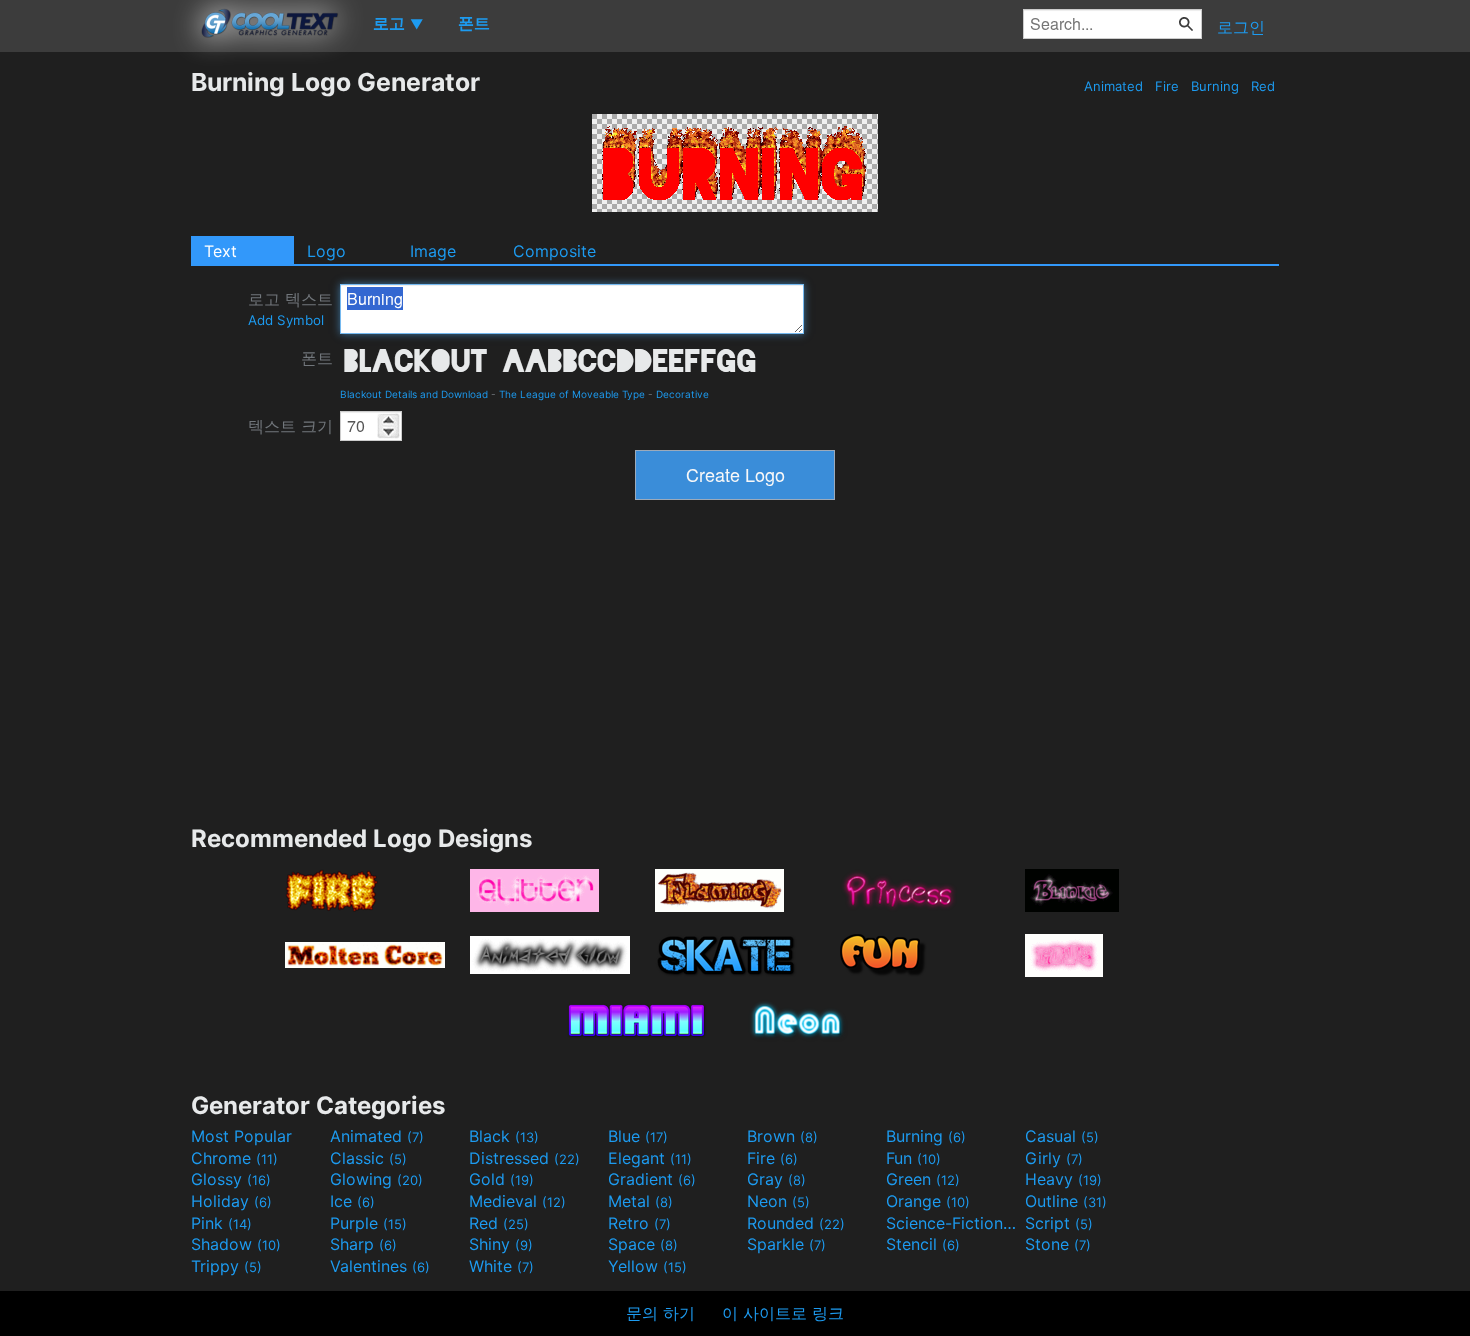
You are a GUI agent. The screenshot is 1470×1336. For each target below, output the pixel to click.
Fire (1167, 86)
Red (1263, 86)
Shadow (236, 1244)
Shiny (501, 1244)
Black (504, 1136)
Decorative (682, 394)
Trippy (226, 1266)
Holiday (231, 1201)
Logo (326, 251)
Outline (1066, 1201)
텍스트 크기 (290, 426)
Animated (1113, 86)
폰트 (317, 358)
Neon (778, 1201)
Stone (1058, 1244)
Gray (776, 1179)
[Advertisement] (95, 367)
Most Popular (241, 1136)
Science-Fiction (953, 1223)
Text (220, 251)
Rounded (796, 1223)
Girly (1054, 1158)
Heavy (1063, 1179)
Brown (782, 1136)
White (501, 1266)
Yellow (647, 1266)
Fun (913, 1158)
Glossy (231, 1179)
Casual (1062, 1136)
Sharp (363, 1244)
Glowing (376, 1179)
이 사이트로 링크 (783, 1313)
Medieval (517, 1201)
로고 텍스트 (290, 308)
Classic (368, 1158)
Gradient (652, 1179)
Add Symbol (286, 320)
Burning (1215, 86)
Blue (638, 1136)
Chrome (234, 1158)
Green (923, 1179)
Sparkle (786, 1244)
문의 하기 (660, 1313)
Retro (639, 1223)
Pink (221, 1223)
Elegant (650, 1158)
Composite (554, 251)
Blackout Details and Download (414, 394)
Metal (640, 1201)
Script (1059, 1223)
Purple (368, 1223)
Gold (501, 1179)
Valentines (380, 1266)
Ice (352, 1201)
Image (433, 251)
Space (643, 1244)
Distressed (524, 1158)
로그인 (1241, 27)
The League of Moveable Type (572, 394)
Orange (928, 1201)
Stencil (923, 1244)
